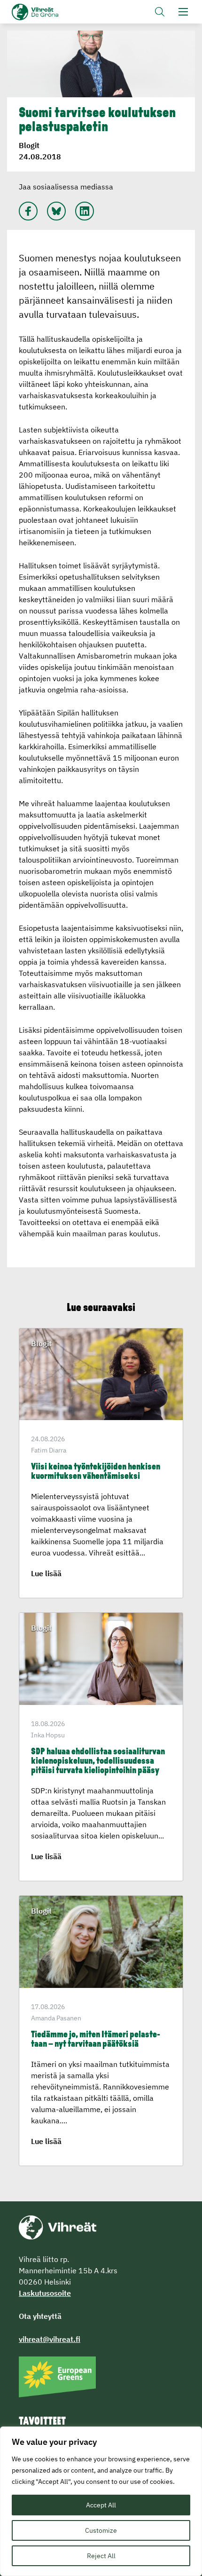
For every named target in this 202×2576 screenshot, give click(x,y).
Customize (101, 2530)
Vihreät (50, 12)
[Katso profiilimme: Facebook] (28, 211)
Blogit (29, 145)
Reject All (101, 2556)
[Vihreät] (58, 2227)
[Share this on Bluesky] (56, 211)
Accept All (101, 2505)
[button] (160, 12)
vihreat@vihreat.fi (50, 2339)
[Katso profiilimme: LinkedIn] (85, 211)
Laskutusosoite (45, 2293)
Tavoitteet (42, 2422)
